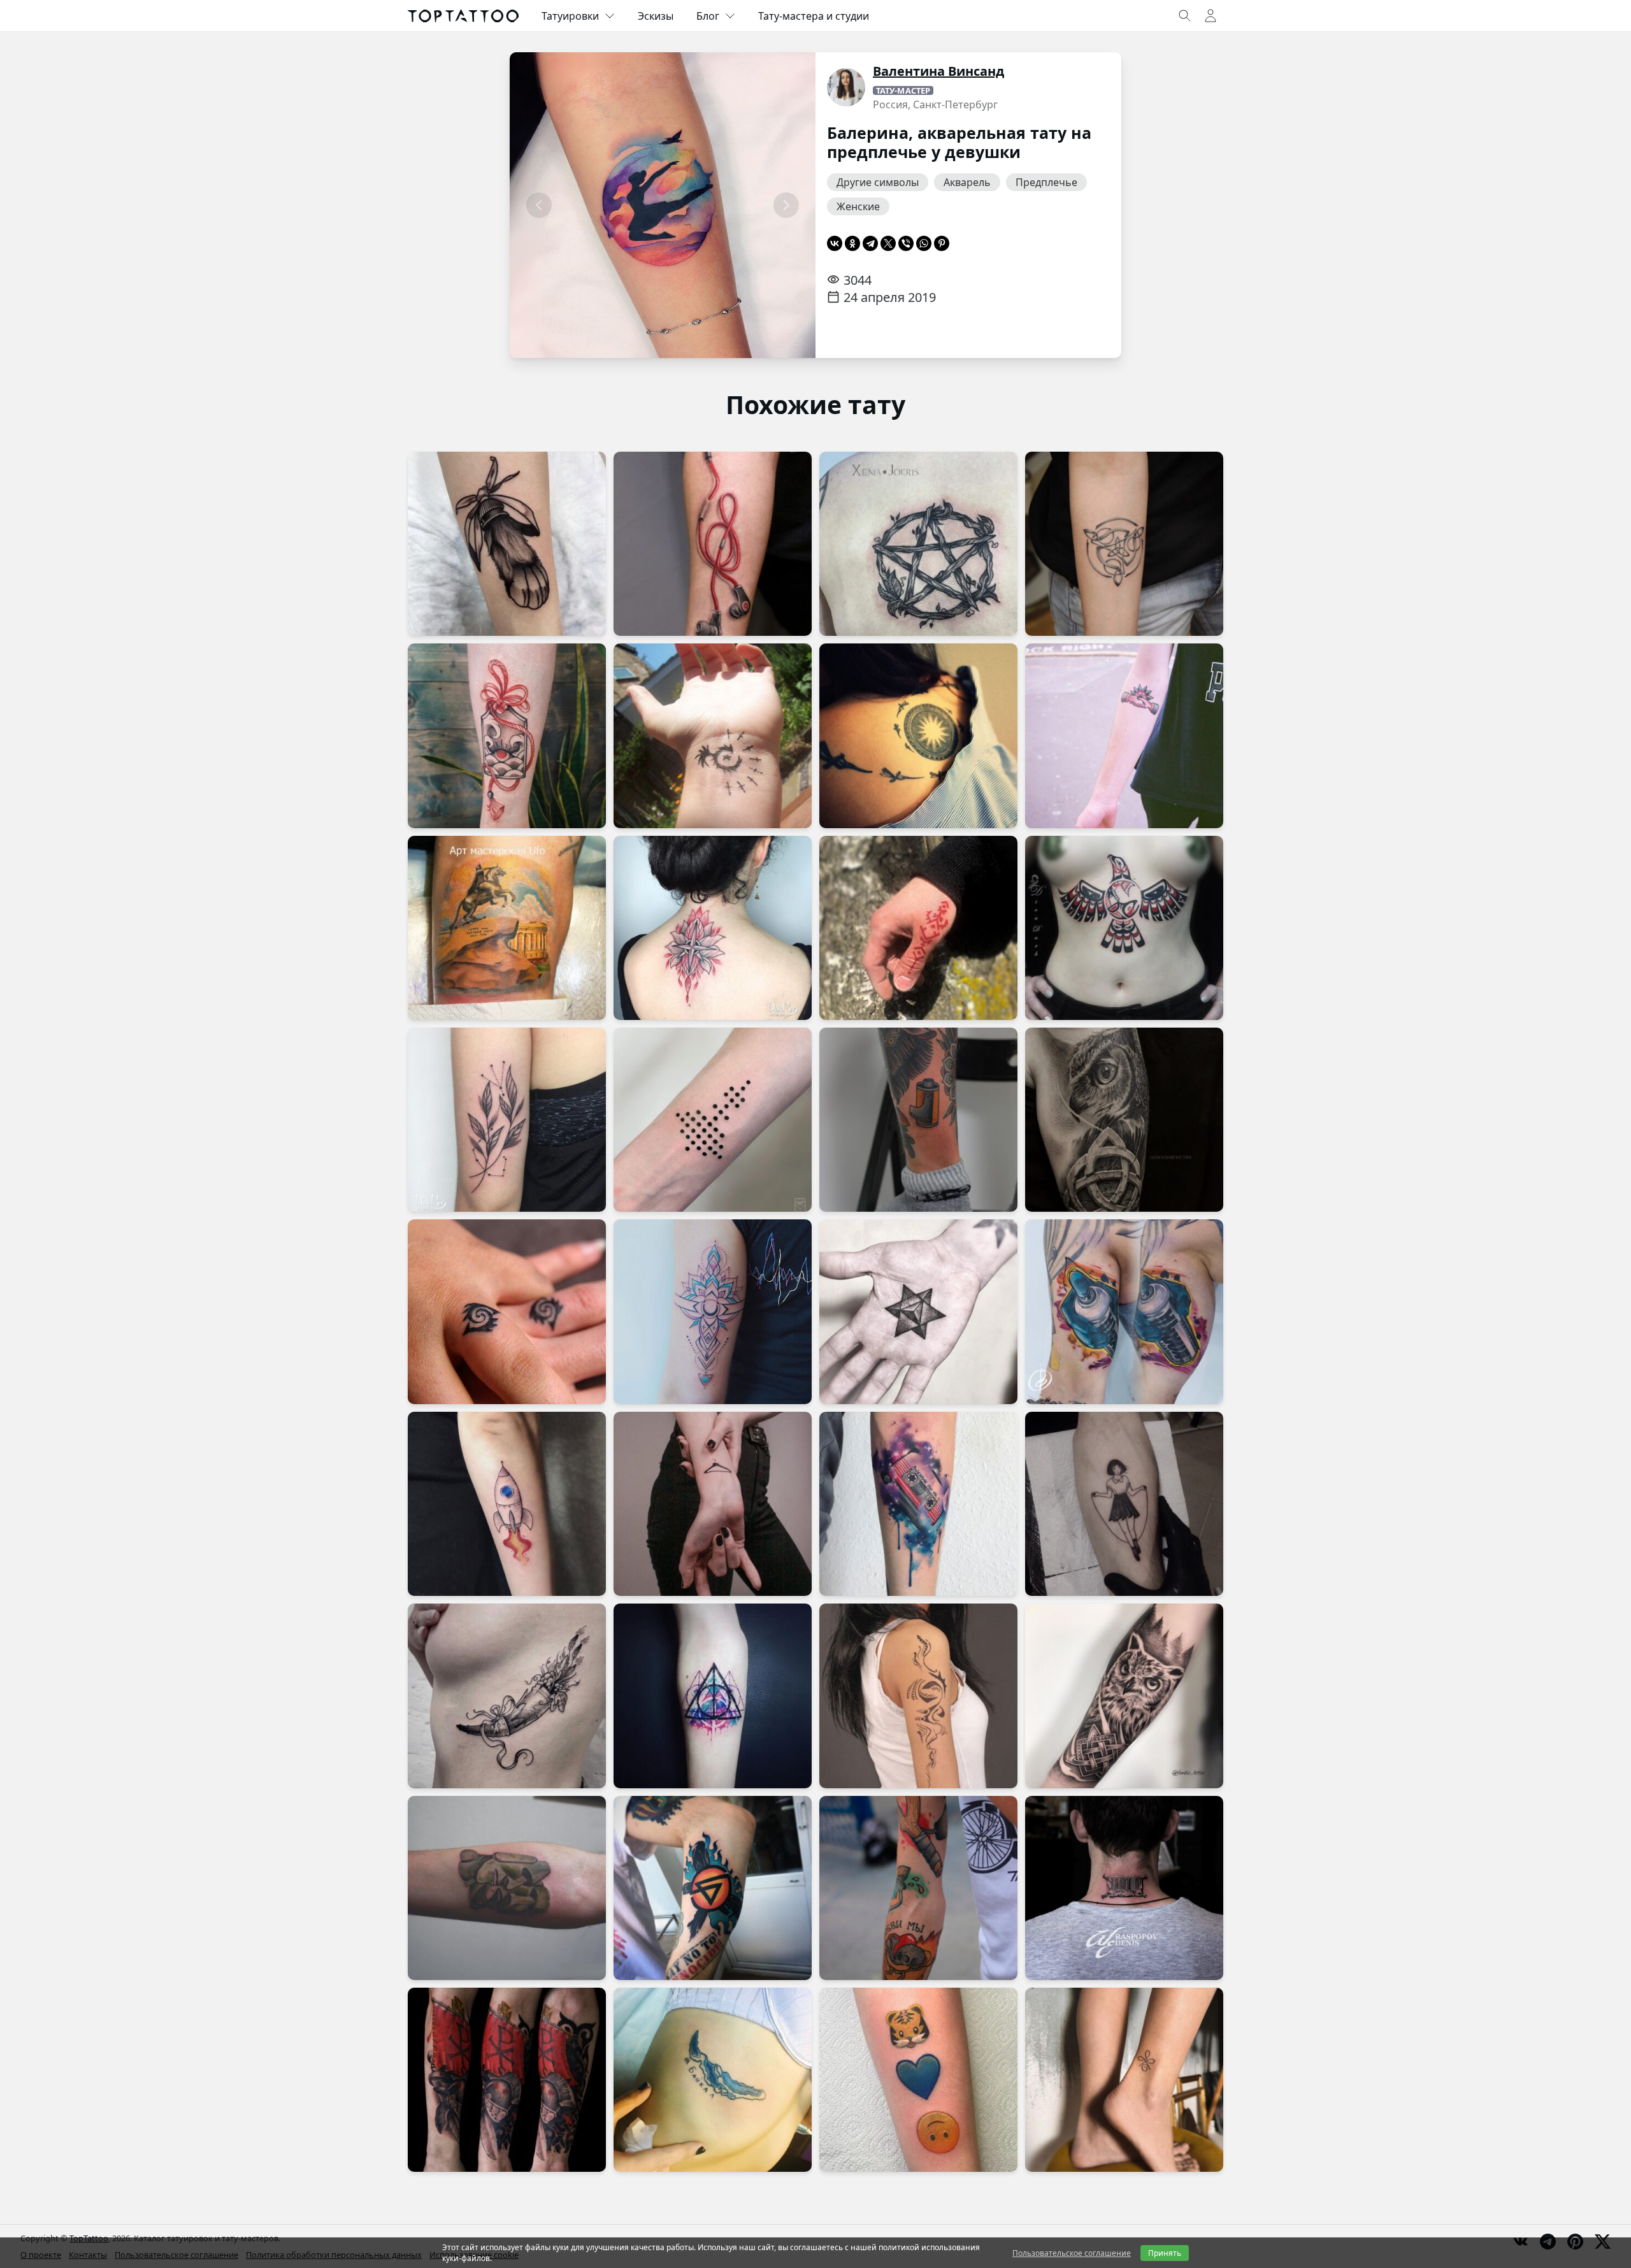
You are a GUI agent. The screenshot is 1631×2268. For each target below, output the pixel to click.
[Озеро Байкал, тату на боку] (713, 2080)
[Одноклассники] (852, 243)
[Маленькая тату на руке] (1124, 736)
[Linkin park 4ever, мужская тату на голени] (713, 1888)
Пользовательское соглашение (1072, 2253)
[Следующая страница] (786, 205)
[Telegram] (870, 243)
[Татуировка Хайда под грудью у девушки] (1124, 928)
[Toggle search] (1185, 16)
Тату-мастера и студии (814, 16)
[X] (888, 243)
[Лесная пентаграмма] (918, 544)
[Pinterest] (942, 243)
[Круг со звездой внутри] (918, 736)
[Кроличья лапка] (507, 544)
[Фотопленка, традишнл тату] (918, 1120)
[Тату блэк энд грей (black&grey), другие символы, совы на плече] (1124, 1120)
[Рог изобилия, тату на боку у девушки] (507, 1696)
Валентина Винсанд (938, 71)
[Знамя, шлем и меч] (507, 2080)
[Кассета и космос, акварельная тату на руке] (918, 1504)
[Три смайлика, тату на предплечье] (918, 2080)
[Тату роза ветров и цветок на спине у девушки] (713, 928)
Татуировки (570, 16)
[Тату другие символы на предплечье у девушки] (1124, 544)
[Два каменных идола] (507, 1888)
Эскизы (656, 16)
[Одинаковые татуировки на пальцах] (507, 1311)
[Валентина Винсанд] (846, 87)
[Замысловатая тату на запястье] (713, 736)
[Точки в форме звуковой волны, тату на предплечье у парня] (713, 1120)
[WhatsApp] (924, 243)
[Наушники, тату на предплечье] (713, 544)
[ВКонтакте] (835, 243)
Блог (708, 16)
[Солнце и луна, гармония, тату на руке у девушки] (713, 1311)
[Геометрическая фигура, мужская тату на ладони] (918, 1311)
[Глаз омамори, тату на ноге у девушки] (507, 736)
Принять (1165, 2253)
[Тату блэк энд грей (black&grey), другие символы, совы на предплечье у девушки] (1124, 1696)
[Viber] (906, 243)
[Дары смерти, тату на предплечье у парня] (713, 1696)
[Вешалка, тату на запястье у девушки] (713, 1504)
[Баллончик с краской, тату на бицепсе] (1124, 1311)
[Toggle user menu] (1211, 16)
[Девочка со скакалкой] (1124, 1504)
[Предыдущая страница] (539, 205)
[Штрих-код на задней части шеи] (1124, 1888)
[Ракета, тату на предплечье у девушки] (507, 1504)
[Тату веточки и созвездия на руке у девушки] (507, 1120)
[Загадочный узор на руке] (918, 1696)
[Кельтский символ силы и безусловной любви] (1124, 2080)
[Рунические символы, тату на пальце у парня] (918, 928)
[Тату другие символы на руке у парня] (918, 1888)
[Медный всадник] (507, 928)
